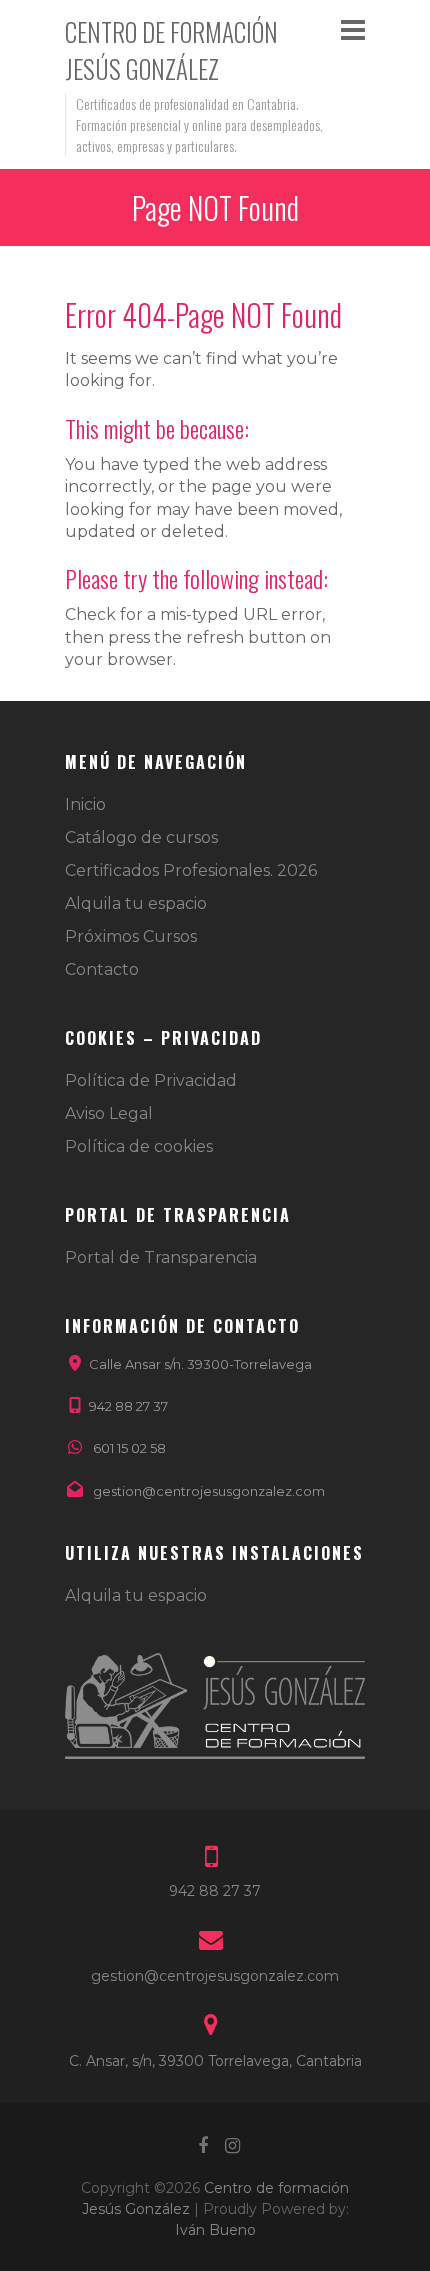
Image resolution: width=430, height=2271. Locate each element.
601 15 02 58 (129, 1448)
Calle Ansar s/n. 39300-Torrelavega (200, 1364)
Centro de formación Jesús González (171, 50)
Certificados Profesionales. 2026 (191, 870)
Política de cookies (139, 1146)
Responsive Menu (353, 29)
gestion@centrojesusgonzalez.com (209, 1491)
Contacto (102, 969)
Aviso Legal (109, 1113)
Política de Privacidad (151, 1080)
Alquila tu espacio (136, 903)
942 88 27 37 (128, 1406)
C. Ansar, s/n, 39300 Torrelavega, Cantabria (215, 2061)
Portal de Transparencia (161, 1257)
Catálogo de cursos (141, 837)
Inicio (85, 804)
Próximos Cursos (131, 936)
